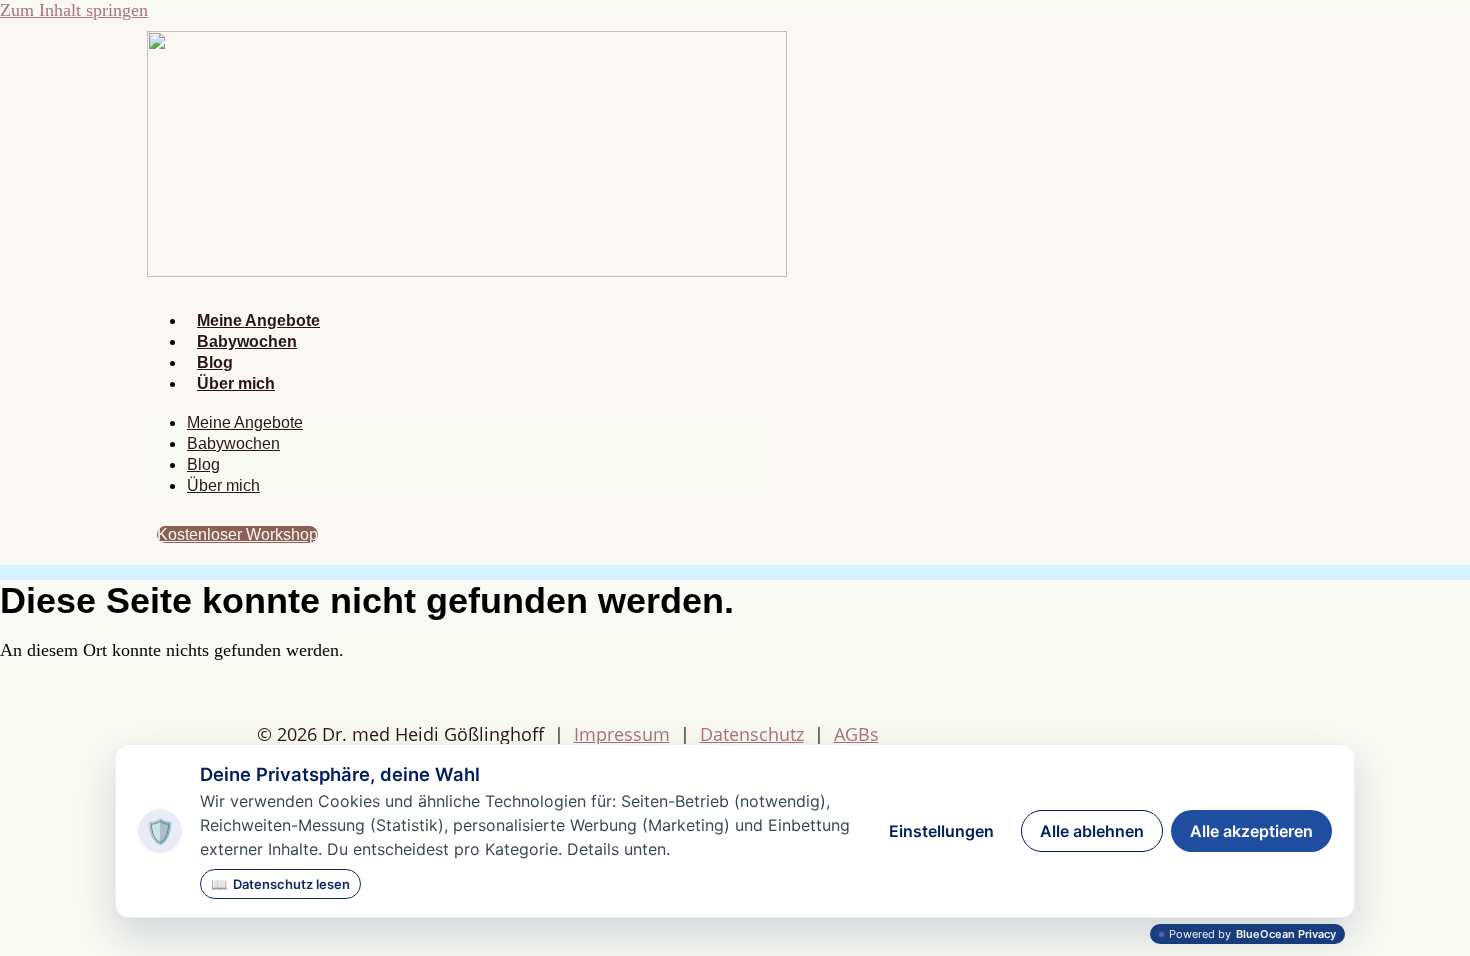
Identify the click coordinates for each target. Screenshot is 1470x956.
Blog (215, 362)
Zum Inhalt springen (74, 10)
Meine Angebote (258, 320)
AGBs (856, 734)
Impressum (622, 734)
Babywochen (247, 341)
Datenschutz (752, 734)
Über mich (236, 383)
